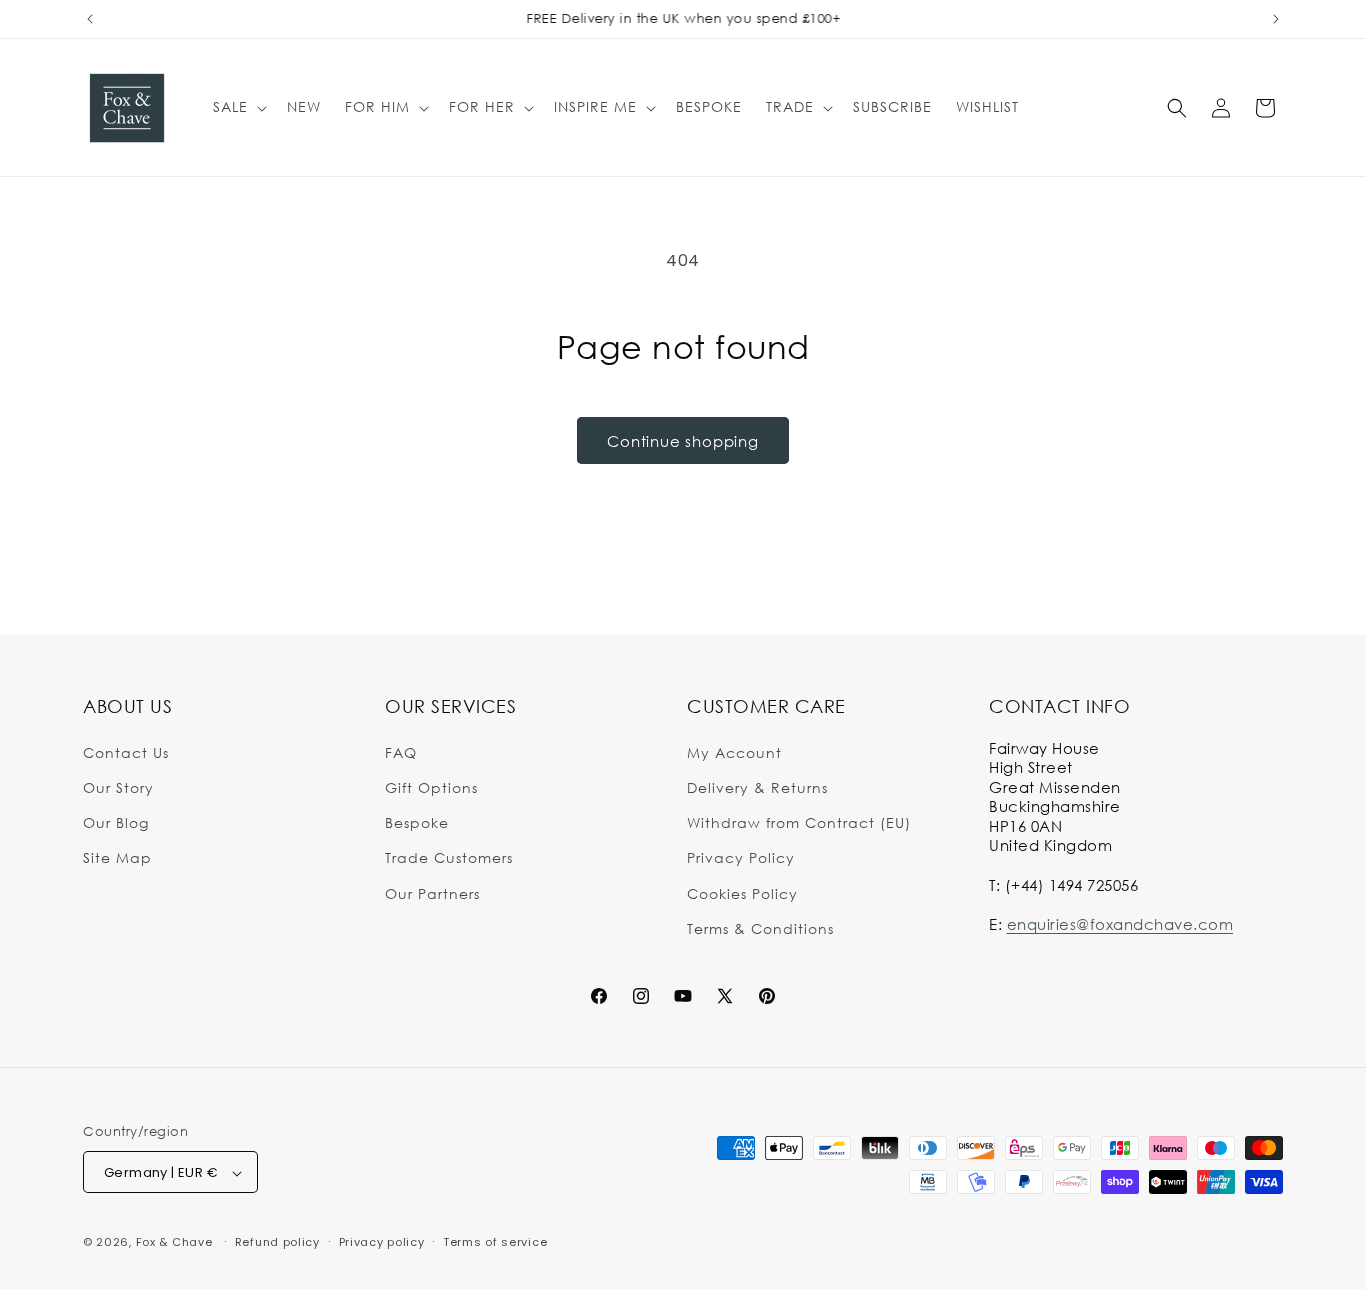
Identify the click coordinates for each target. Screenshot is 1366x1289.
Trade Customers (449, 857)
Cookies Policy (742, 892)
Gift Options (431, 786)
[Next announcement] (1276, 19)
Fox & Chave (174, 1243)
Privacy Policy (741, 857)
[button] (238, 107)
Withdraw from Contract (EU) (799, 821)
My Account (734, 751)
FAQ (401, 751)
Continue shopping (683, 441)
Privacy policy (382, 1242)
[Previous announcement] (90, 19)
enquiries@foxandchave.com (1120, 923)
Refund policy (277, 1242)
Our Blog (116, 821)
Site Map (117, 857)
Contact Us (126, 751)
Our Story (118, 786)
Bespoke (417, 821)
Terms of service (495, 1242)
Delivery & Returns (757, 786)
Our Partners (432, 892)
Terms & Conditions (760, 927)
